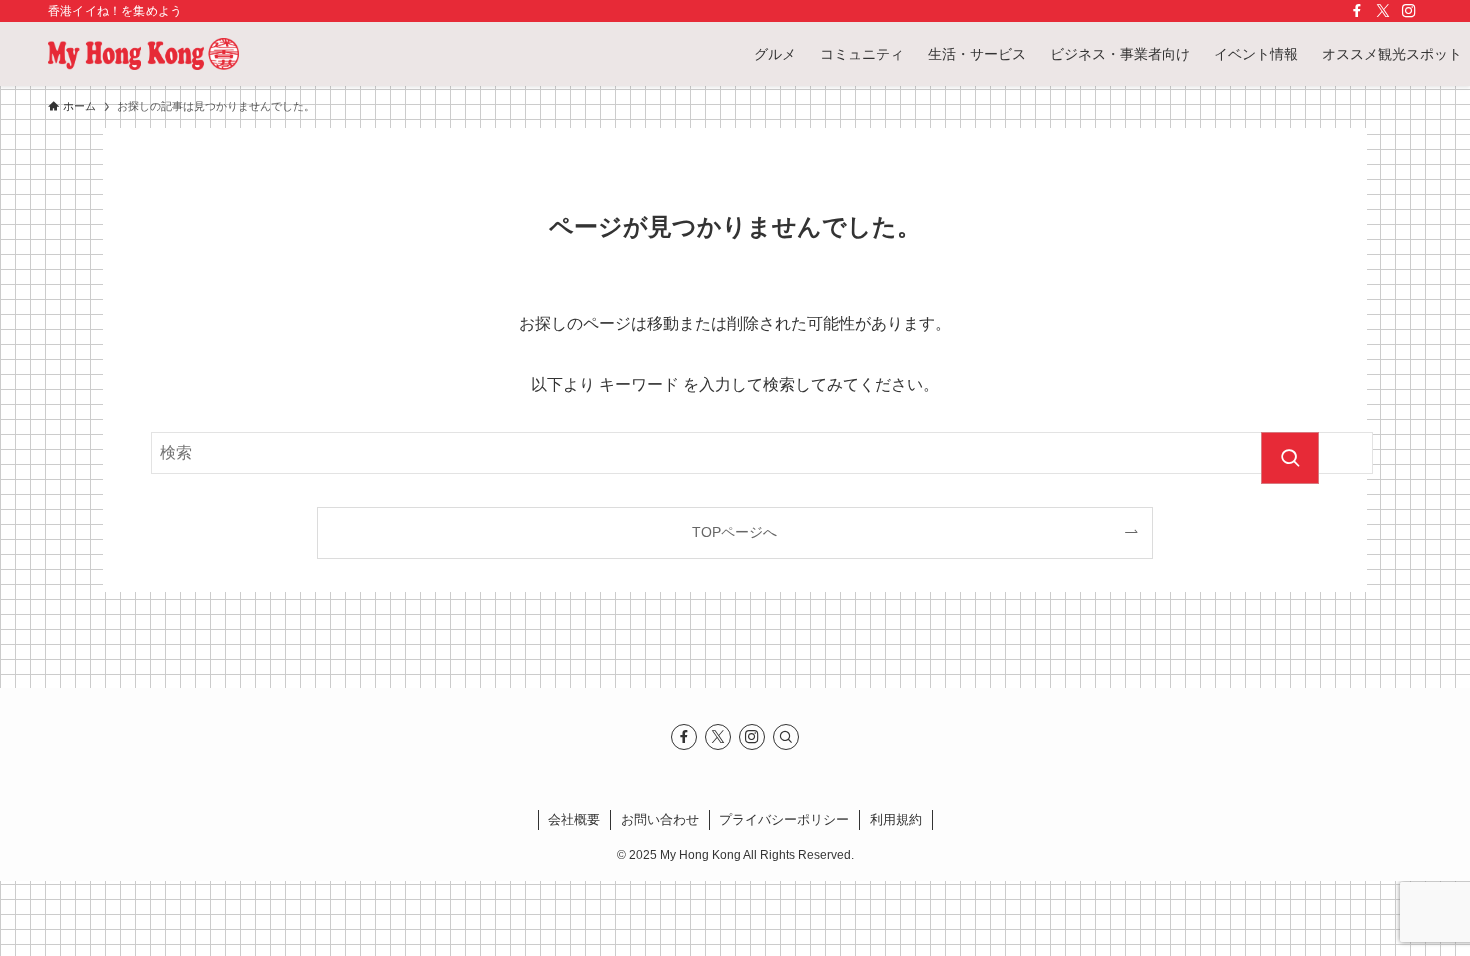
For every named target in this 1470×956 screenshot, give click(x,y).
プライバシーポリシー (784, 819)
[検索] (786, 737)
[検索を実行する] (1290, 458)
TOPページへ (734, 532)
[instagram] (1409, 11)
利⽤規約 (896, 819)
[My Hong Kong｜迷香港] (143, 54)
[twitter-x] (1383, 11)
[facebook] (1357, 11)
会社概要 (574, 819)
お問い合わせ (660, 819)
